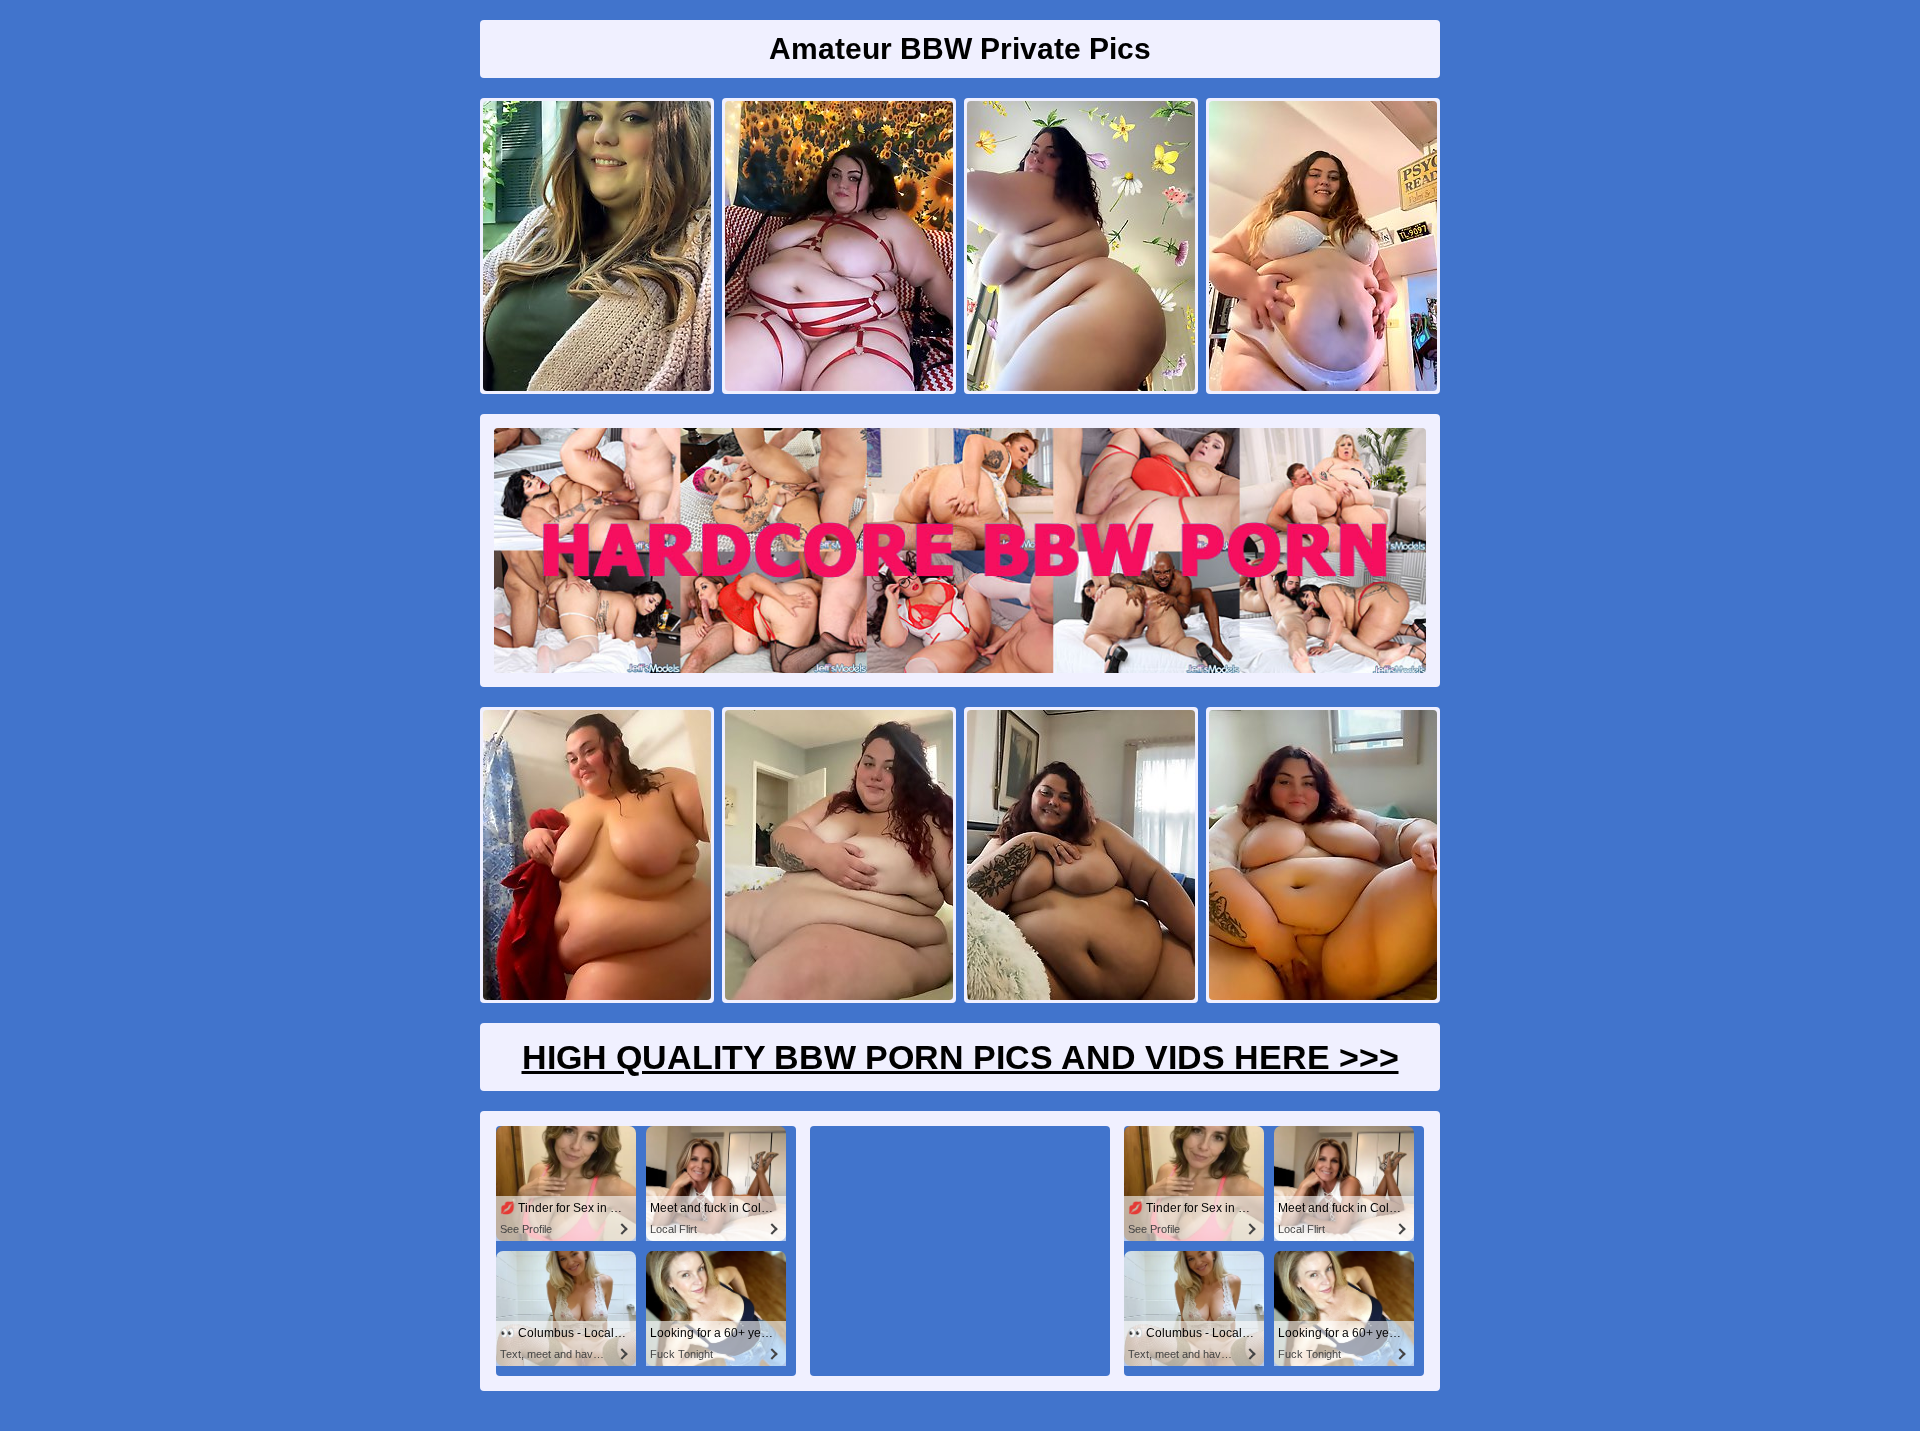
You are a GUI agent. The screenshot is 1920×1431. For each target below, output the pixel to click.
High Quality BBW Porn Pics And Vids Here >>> (960, 1057)
